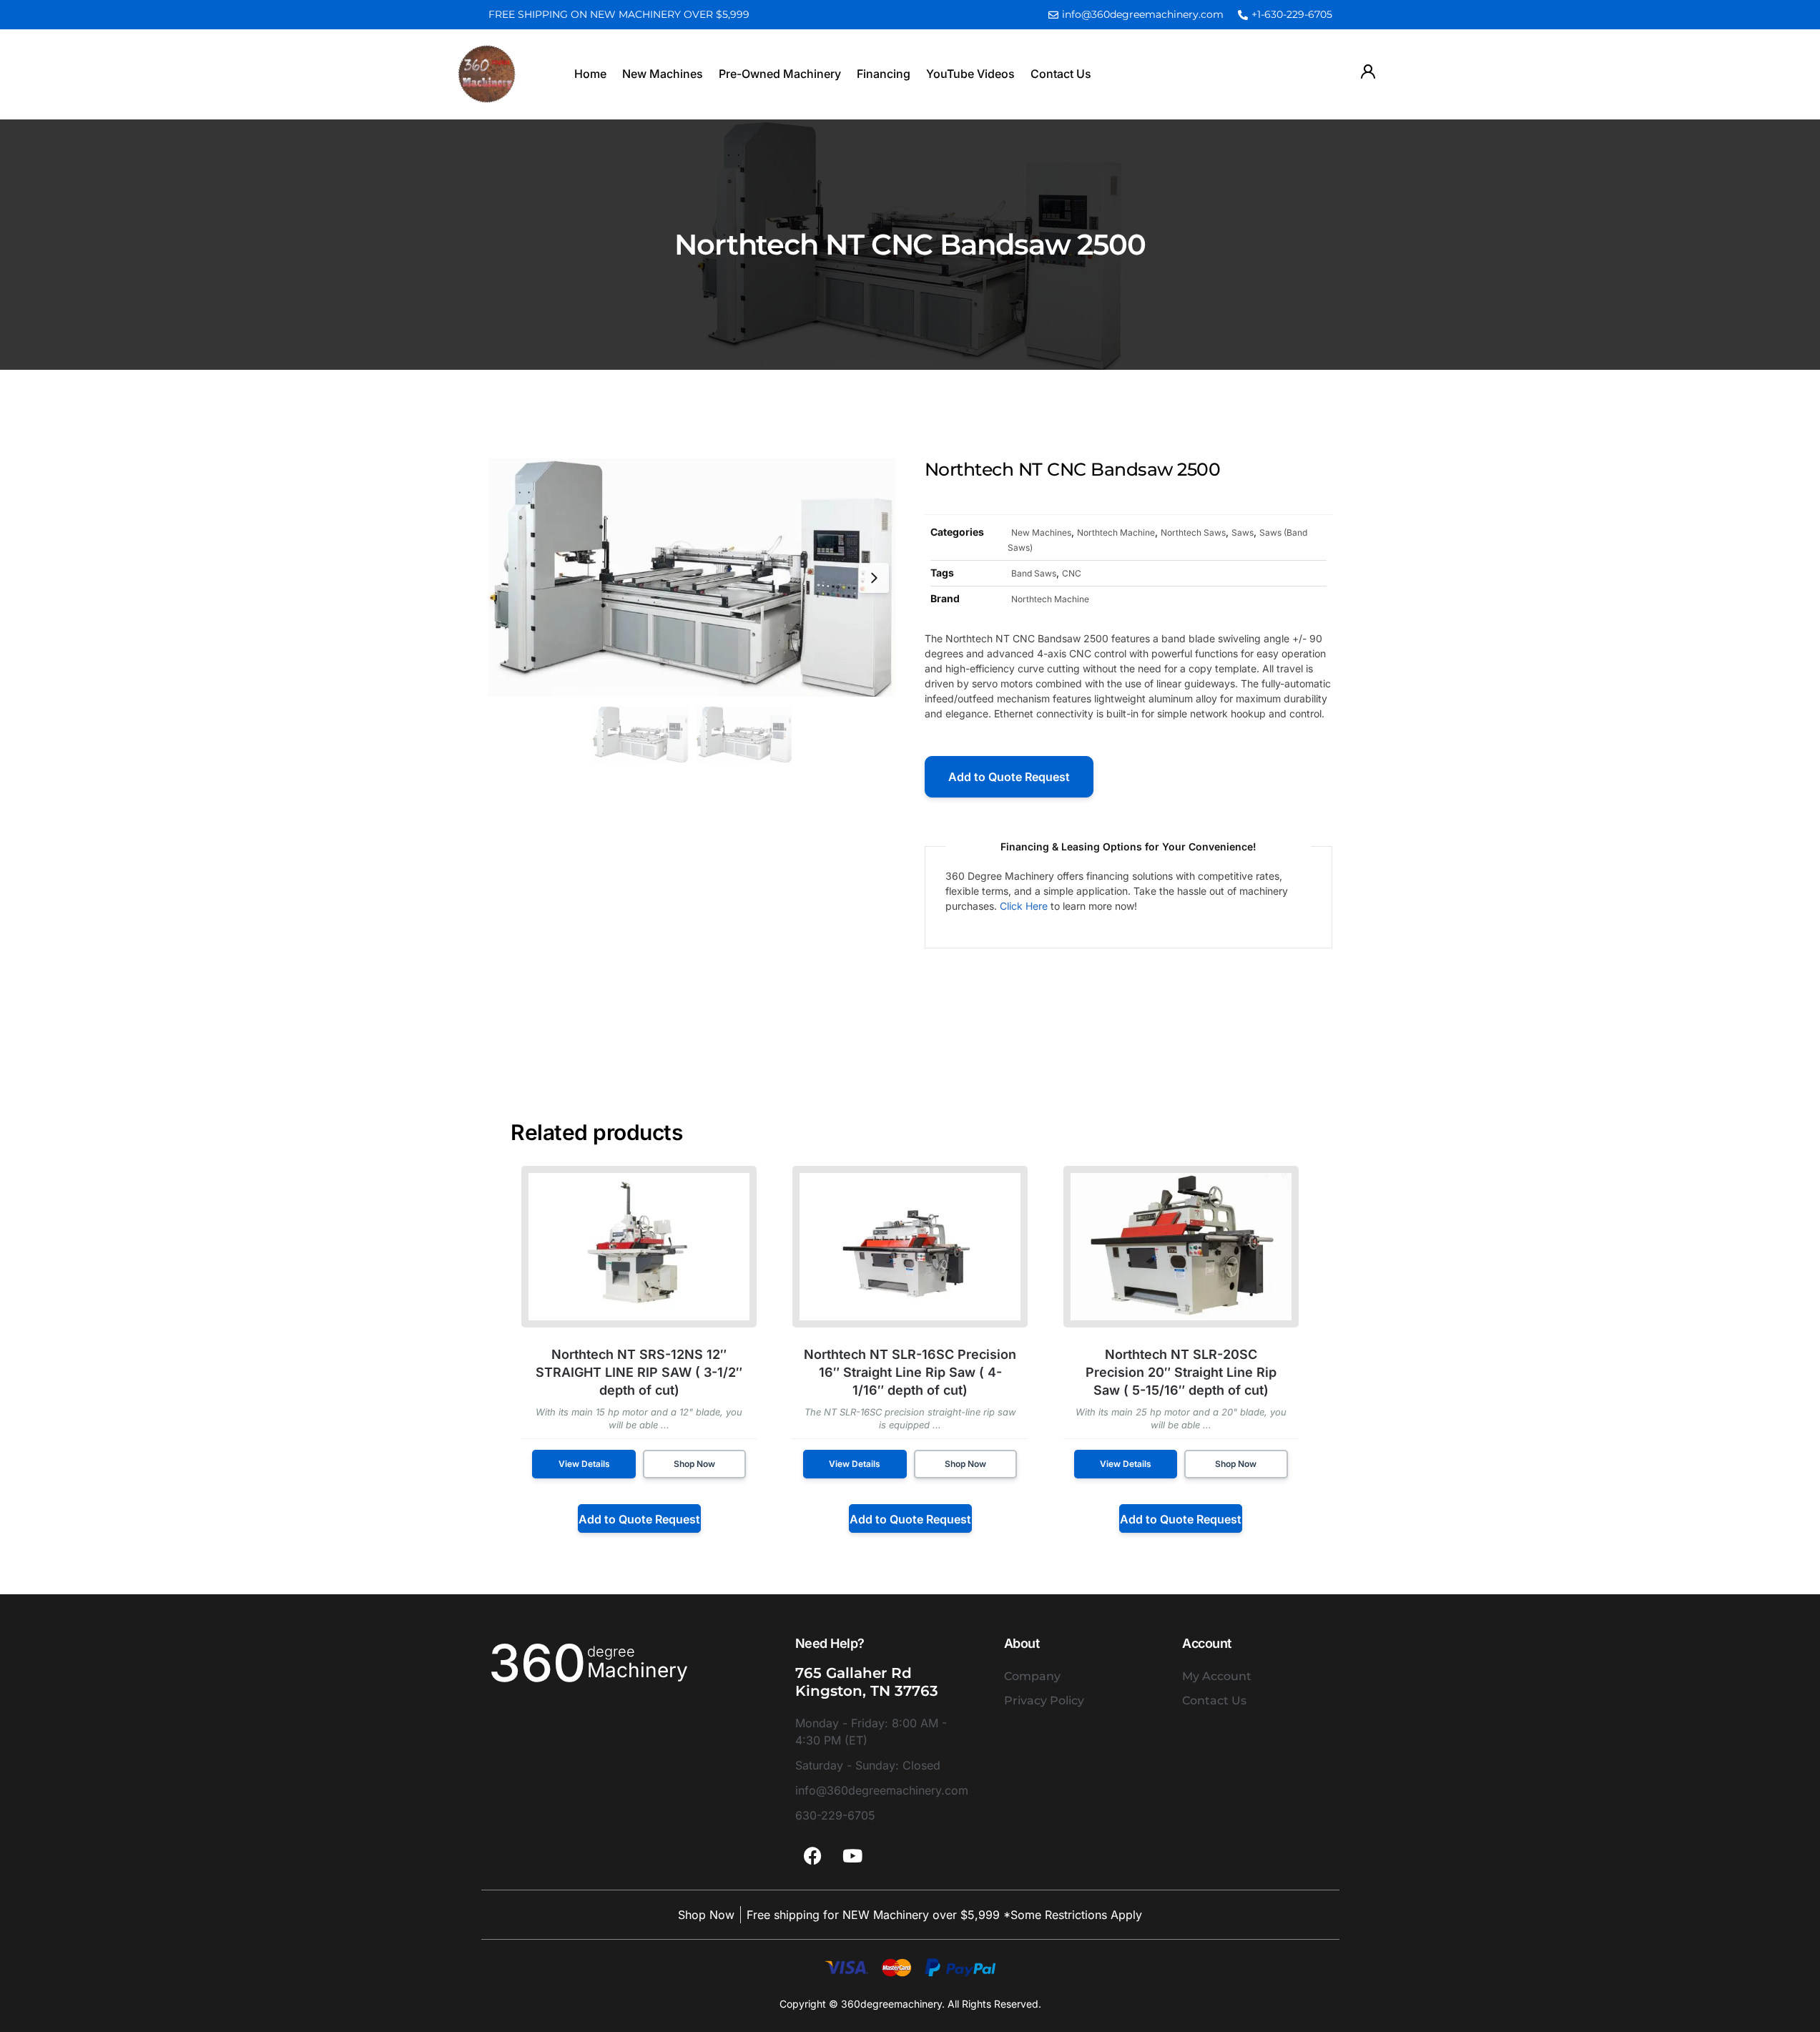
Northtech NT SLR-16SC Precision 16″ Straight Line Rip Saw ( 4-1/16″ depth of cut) (910, 1372)
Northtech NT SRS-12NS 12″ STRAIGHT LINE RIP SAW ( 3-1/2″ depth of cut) (639, 1372)
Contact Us (1061, 74)
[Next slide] (874, 578)
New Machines (663, 74)
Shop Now (694, 1464)
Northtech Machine (1116, 532)
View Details (584, 1464)
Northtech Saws (1193, 532)
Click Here (1024, 906)
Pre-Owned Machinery (780, 74)
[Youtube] (852, 1856)
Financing (884, 74)
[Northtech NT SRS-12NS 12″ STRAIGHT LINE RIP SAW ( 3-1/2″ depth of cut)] (639, 1247)
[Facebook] (813, 1856)
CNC (1072, 573)
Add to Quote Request (1009, 777)
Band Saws (1034, 573)
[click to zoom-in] (692, 578)
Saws (1243, 532)
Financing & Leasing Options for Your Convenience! (1128, 846)
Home (590, 74)
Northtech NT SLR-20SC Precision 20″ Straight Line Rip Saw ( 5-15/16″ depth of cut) (1181, 1372)
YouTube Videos (970, 74)
